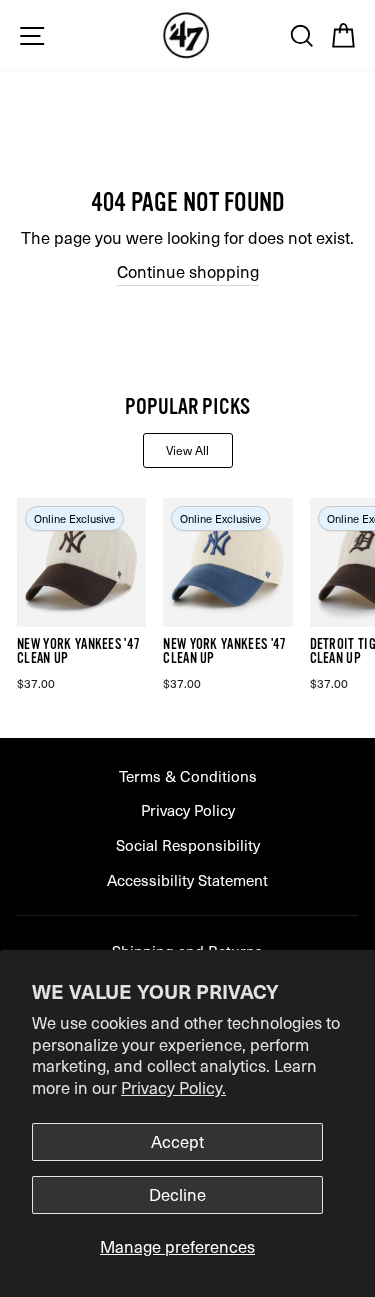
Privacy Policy (188, 809)
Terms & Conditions (188, 775)
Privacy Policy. (173, 1087)
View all (187, 450)
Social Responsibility (188, 844)
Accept (177, 1141)
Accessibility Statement (187, 879)
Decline (177, 1194)
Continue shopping (188, 272)
